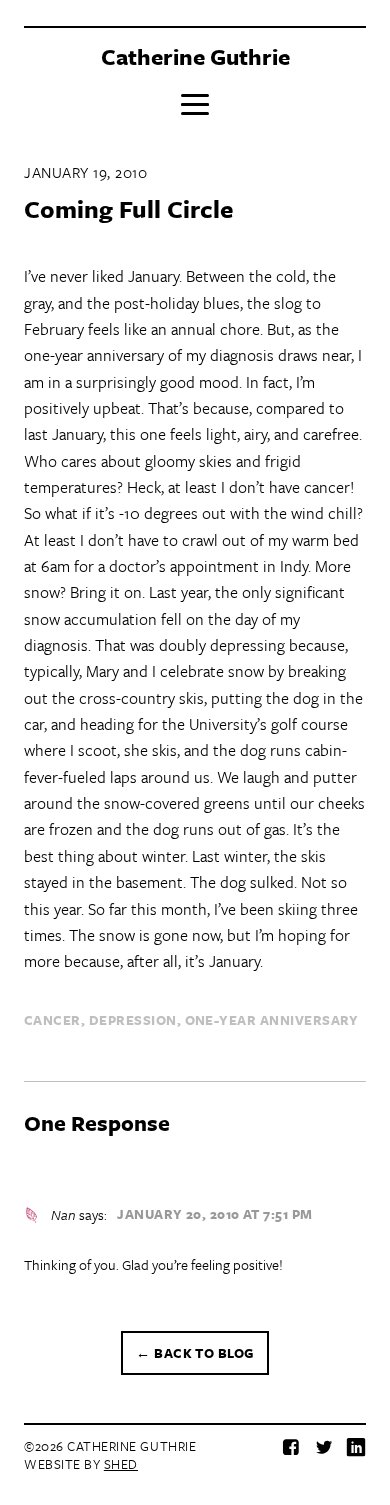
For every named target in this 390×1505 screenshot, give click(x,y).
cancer (52, 1020)
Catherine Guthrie (195, 56)
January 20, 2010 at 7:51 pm (214, 1214)
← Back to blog (195, 1353)
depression (133, 1020)
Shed (121, 1464)
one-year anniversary (272, 1020)
